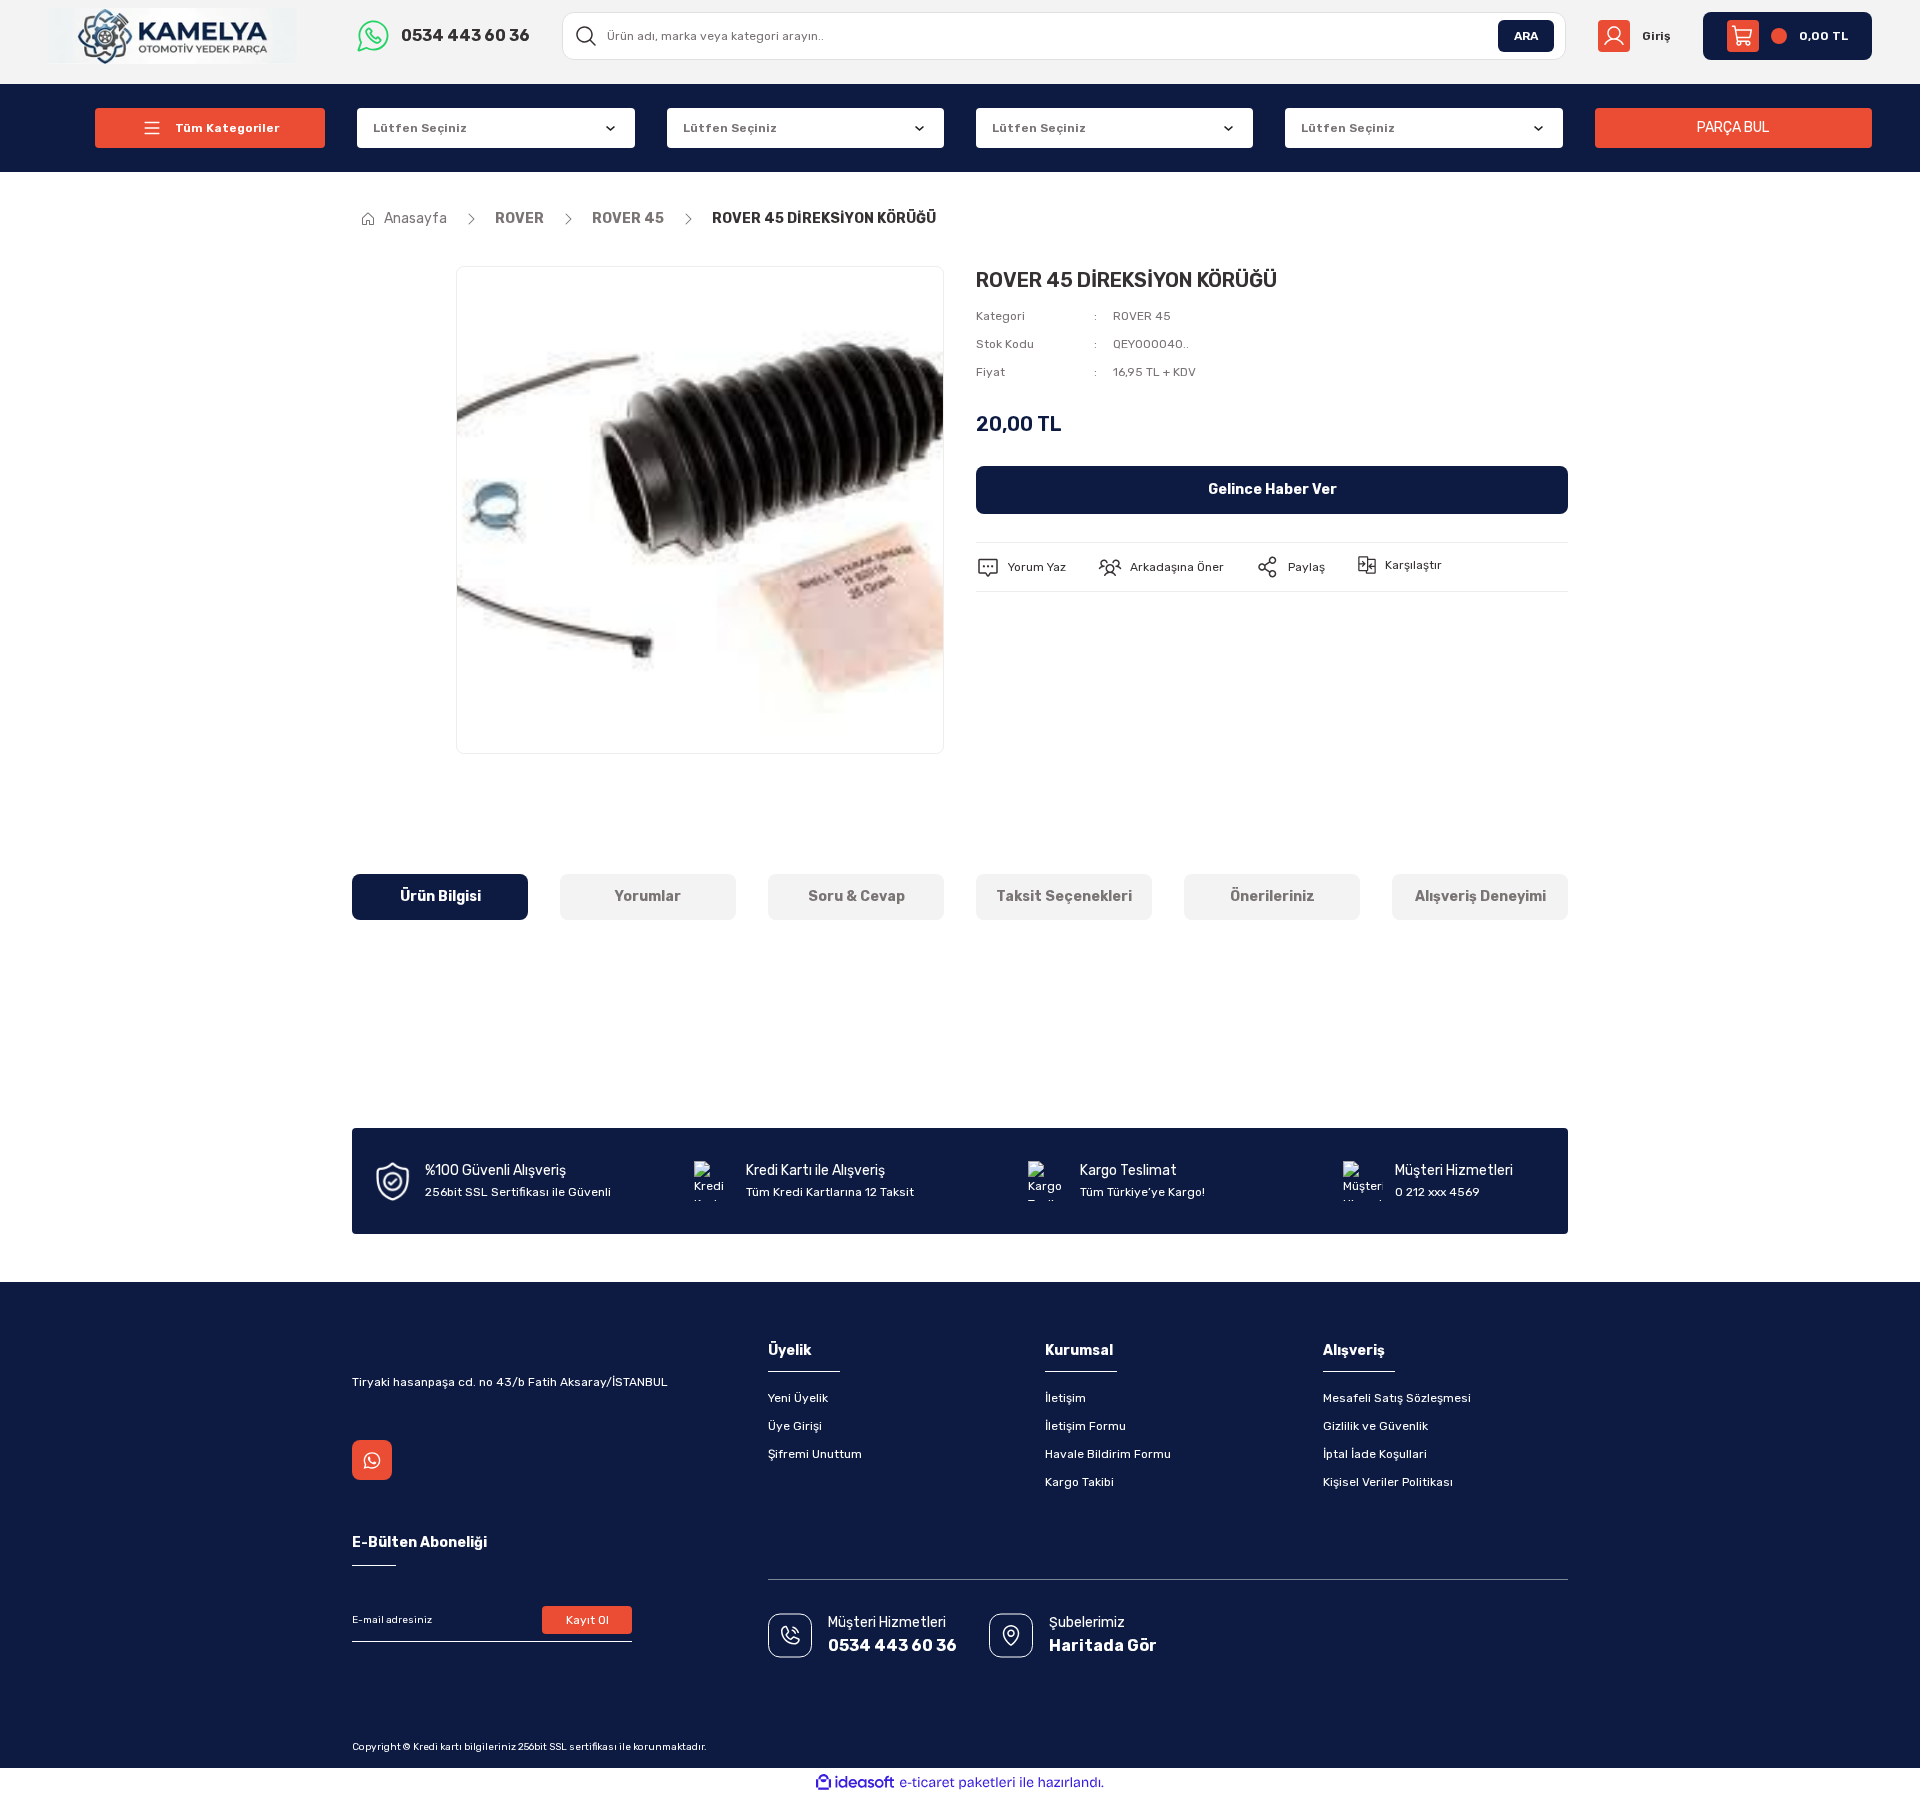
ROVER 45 (1142, 316)
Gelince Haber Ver (1272, 489)
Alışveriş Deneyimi (1480, 896)
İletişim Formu (1085, 1426)
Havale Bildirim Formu (1108, 1454)
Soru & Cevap (856, 896)
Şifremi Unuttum (815, 1454)
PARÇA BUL (1733, 127)
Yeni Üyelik (798, 1398)
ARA (1526, 36)
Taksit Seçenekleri (1064, 896)
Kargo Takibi (1079, 1482)
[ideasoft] (855, 1782)
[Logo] (172, 35)
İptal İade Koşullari (1375, 1454)
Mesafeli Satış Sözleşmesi (1397, 1398)
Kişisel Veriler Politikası (1388, 1482)
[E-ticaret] (957, 1783)
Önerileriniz (1272, 896)
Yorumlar (648, 896)
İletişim (1065, 1398)
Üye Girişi (795, 1426)
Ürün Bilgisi (440, 896)
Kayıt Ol (587, 1620)
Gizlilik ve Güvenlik (1375, 1426)
